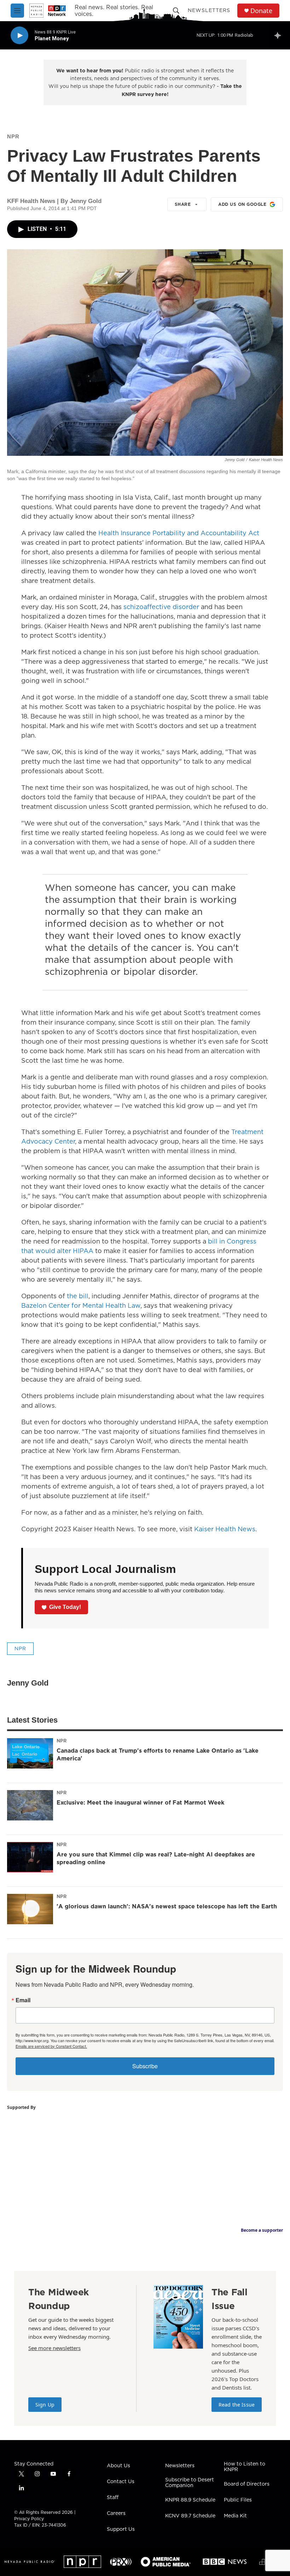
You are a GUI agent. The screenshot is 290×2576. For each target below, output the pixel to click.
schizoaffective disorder (161, 607)
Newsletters (209, 10)
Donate (261, 11)
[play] (19, 35)
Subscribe (145, 2066)
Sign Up (45, 2405)
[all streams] (280, 35)
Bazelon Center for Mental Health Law (81, 1305)
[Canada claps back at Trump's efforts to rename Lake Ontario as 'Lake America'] (30, 1753)
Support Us (121, 2529)
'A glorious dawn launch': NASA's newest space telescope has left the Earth (167, 1906)
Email (23, 2000)
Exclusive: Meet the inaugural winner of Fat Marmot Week (140, 1802)
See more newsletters (54, 2348)
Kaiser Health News (225, 1529)
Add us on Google (242, 204)
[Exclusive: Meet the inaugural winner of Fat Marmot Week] (30, 1805)
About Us (118, 2466)
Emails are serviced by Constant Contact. (51, 2046)
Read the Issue (237, 2405)
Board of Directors (247, 2484)
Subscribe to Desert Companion (190, 2483)
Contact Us (121, 2482)
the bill (78, 1296)
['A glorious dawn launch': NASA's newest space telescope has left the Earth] (30, 1909)
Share (183, 204)
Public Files (238, 2500)
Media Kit (235, 2516)
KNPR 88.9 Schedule (190, 2500)
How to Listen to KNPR (245, 2467)
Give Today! (65, 1607)
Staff (113, 2498)
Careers (116, 2514)
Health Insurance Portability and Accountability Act (179, 533)
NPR (13, 136)
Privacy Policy (29, 2519)
